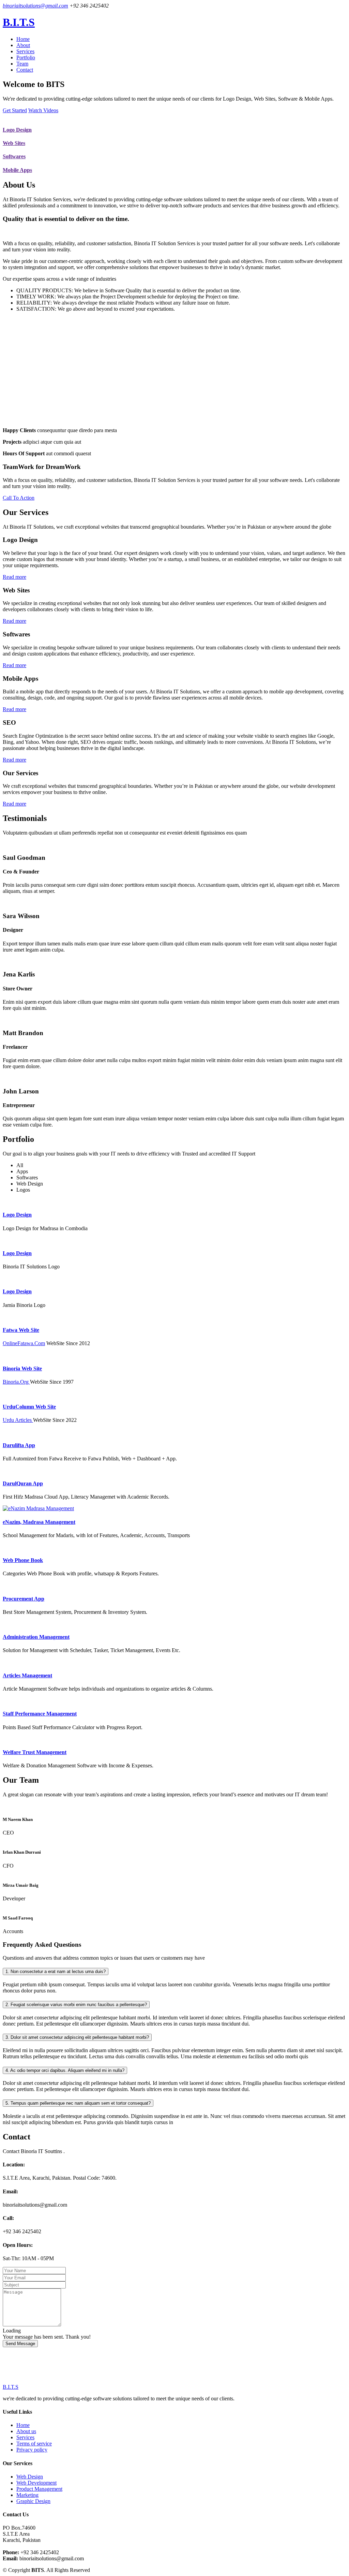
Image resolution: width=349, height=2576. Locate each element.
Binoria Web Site (22, 1368)
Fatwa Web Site (21, 1330)
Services (25, 51)
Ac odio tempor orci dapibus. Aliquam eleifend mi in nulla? (65, 2070)
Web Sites (14, 143)
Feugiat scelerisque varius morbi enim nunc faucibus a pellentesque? (76, 2005)
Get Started (15, 110)
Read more (14, 577)
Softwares (14, 156)
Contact (25, 70)
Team (22, 64)
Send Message (20, 2344)
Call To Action (19, 498)
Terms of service (34, 2443)
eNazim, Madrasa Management (39, 1522)
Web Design (30, 2477)
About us (26, 2431)
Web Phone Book (23, 1560)
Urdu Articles (18, 1420)
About (23, 45)
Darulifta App (19, 1445)
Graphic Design (33, 2501)
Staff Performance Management (40, 1714)
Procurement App (24, 1599)
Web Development (36, 2483)
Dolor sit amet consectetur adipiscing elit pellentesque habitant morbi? (77, 2037)
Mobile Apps (17, 170)
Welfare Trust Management (35, 1752)
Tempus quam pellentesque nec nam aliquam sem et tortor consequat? (78, 2103)
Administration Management (36, 1637)
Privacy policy (32, 2450)
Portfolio (26, 57)
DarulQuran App (23, 1483)
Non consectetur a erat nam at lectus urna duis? (56, 1971)
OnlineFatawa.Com (24, 1343)
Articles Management (27, 1675)
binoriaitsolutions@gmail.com (35, 6)
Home (23, 39)
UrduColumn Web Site (29, 1407)
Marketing (27, 2495)
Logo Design (17, 130)
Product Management (39, 2489)
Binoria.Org (16, 1382)
